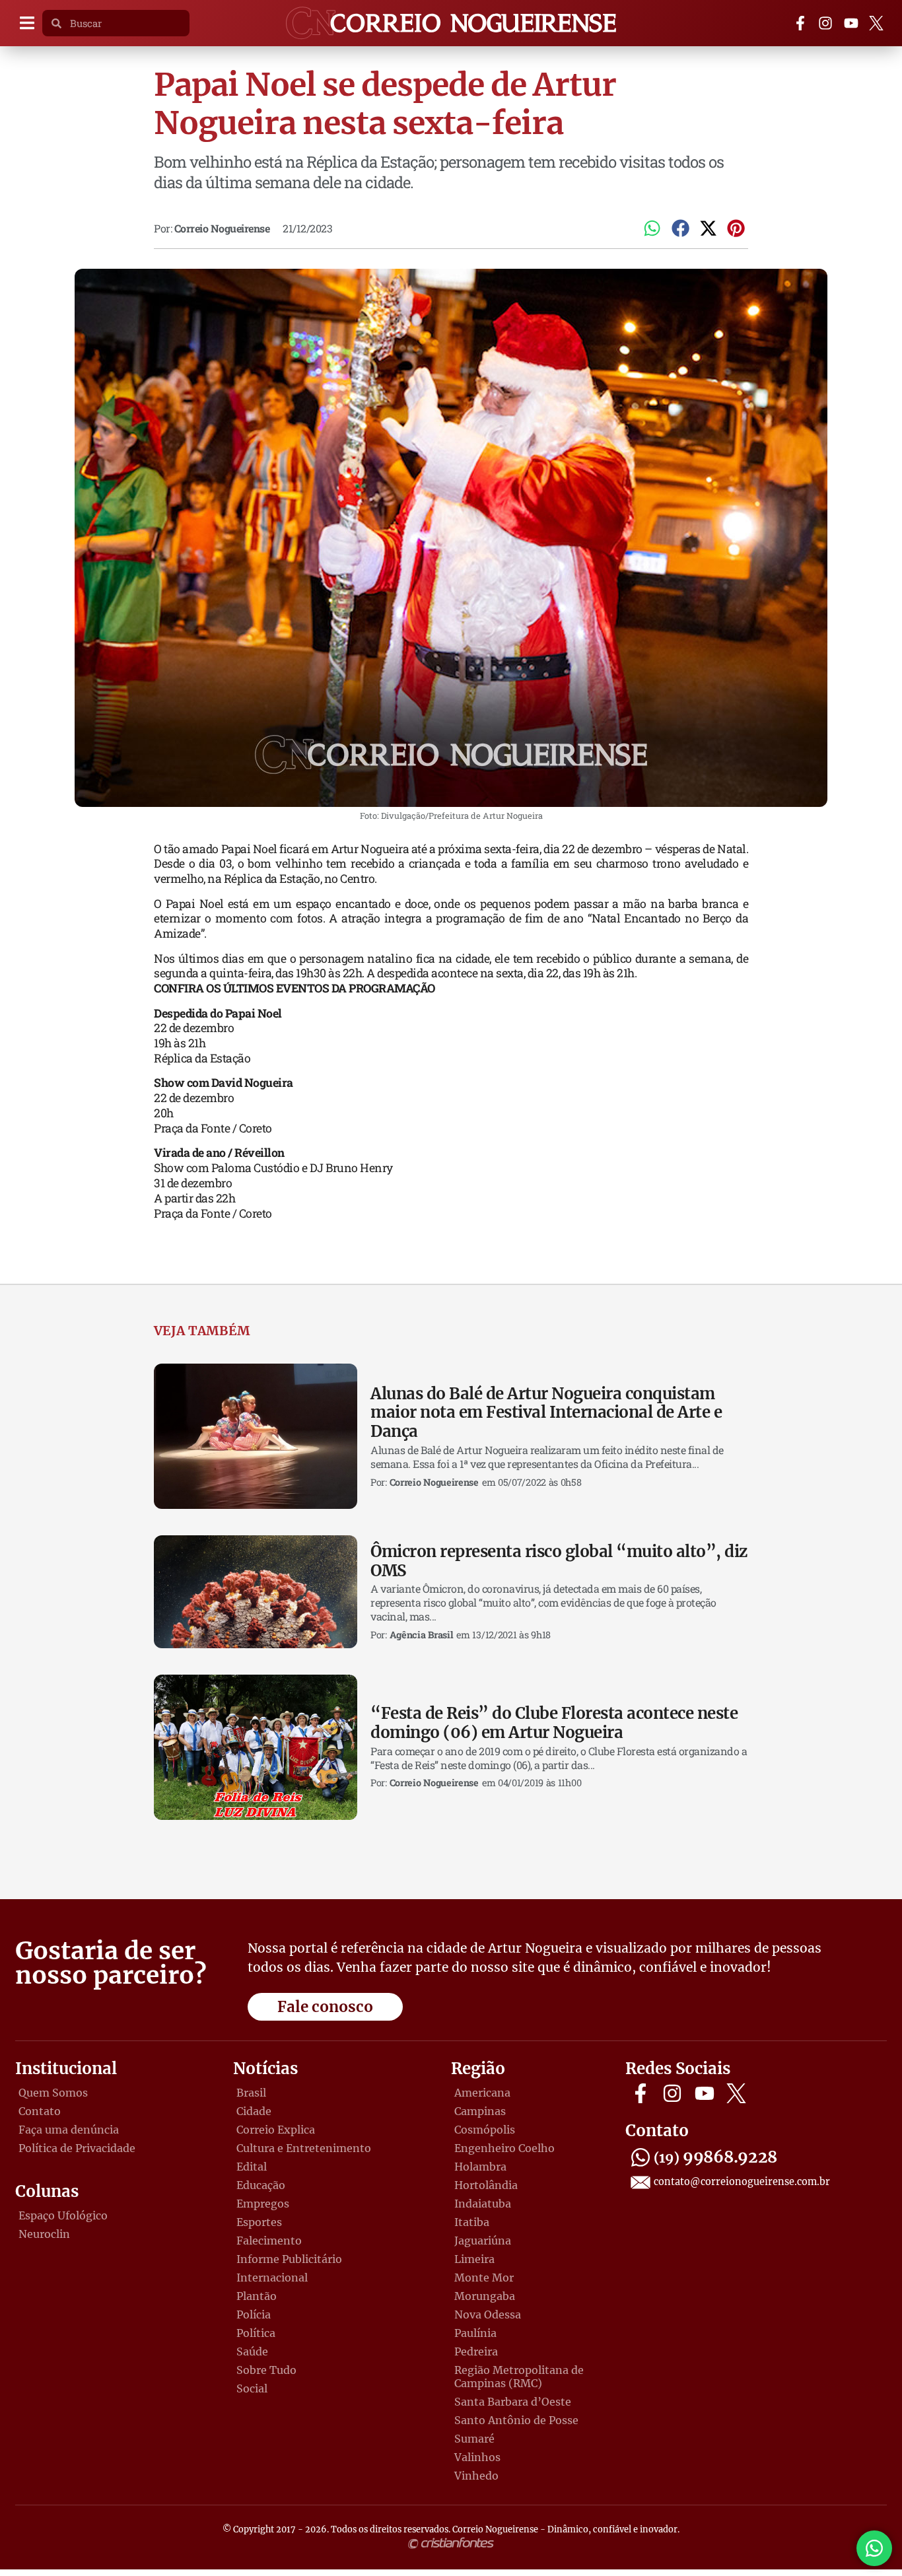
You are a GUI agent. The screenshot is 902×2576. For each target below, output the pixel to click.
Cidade (254, 2111)
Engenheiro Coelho (504, 2148)
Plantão (257, 2296)
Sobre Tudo (266, 2370)
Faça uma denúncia (69, 2130)
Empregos (263, 2204)
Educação (261, 2185)
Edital (252, 2167)
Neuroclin (44, 2234)
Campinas (480, 2111)
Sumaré (474, 2439)
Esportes (259, 2222)
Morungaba (485, 2296)
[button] (27, 23)
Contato (40, 2111)
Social (252, 2388)
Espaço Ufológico (63, 2215)
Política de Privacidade (77, 2148)
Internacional (272, 2278)
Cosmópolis (485, 2130)
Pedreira (476, 2351)
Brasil (251, 2093)
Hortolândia (486, 2185)
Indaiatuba (483, 2204)
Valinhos (477, 2457)
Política (256, 2333)
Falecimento (269, 2241)
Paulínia (475, 2333)
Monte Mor (484, 2278)
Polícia (254, 2315)
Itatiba (472, 2222)
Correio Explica (276, 2130)
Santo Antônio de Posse (516, 2420)
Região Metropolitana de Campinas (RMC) (519, 2377)
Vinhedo (476, 2476)
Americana (482, 2093)
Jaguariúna (483, 2241)
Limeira (474, 2259)
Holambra (480, 2167)
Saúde (252, 2351)
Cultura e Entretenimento (304, 2148)
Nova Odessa (488, 2315)
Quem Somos (53, 2093)
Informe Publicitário (289, 2259)
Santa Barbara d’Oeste (513, 2402)
